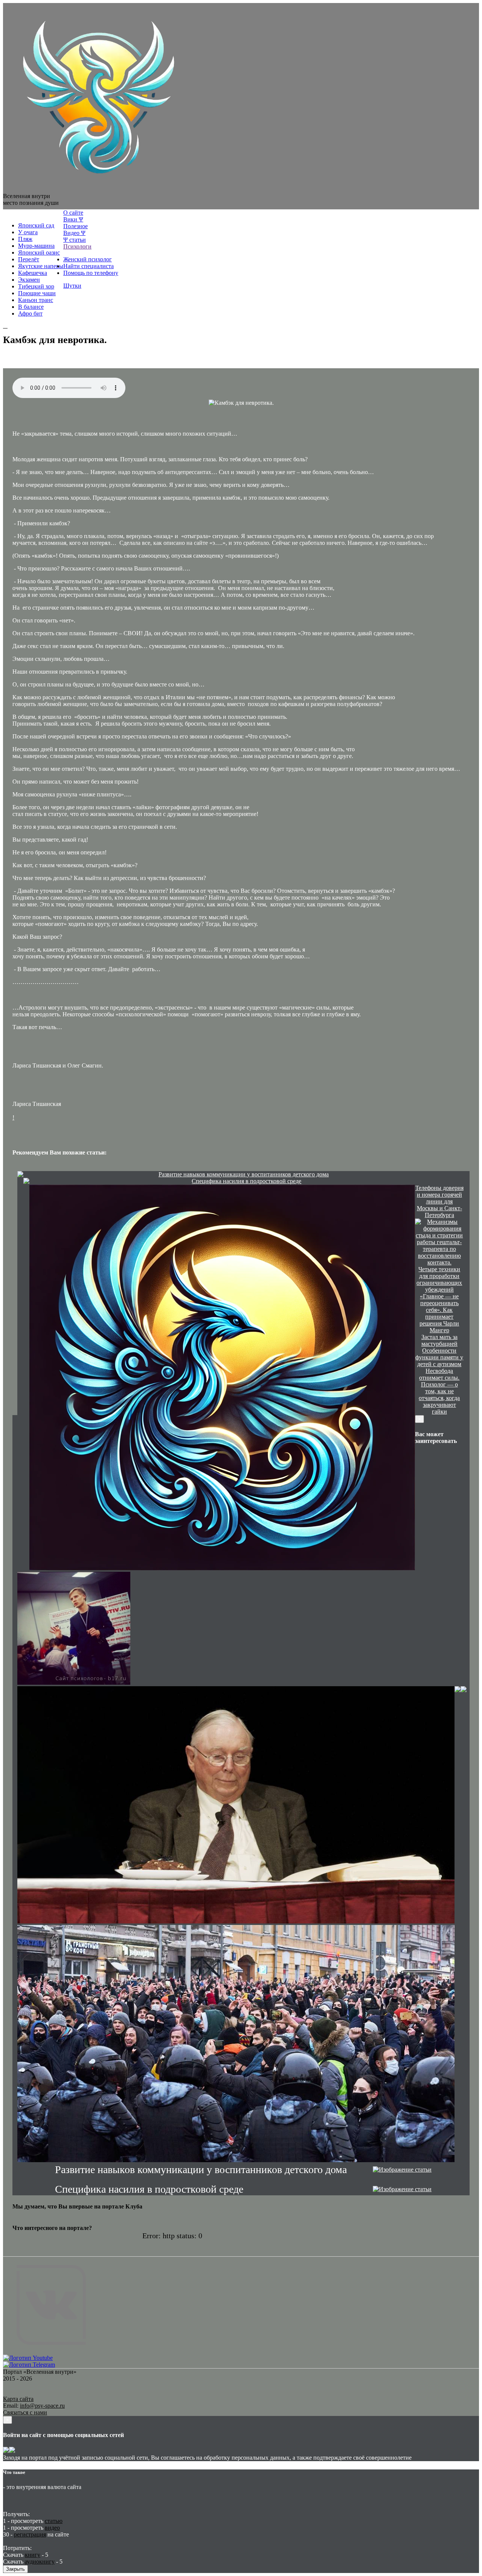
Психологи (77, 246)
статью (54, 2521)
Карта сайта (18, 2399)
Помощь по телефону (91, 273)
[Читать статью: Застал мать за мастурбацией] (458, 1690)
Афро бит (30, 313)
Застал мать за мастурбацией (439, 1340)
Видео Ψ (74, 233)
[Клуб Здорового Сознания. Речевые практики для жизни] (97, 189)
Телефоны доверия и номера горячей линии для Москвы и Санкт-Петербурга (439, 1201)
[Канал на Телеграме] (10, 213)
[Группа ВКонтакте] (51, 2351)
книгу (33, 2555)
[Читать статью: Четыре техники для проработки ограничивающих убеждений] (74, 1629)
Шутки (72, 286)
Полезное (76, 226)
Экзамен (29, 280)
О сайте (73, 213)
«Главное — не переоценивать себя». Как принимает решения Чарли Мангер (439, 1313)
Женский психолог (88, 259)
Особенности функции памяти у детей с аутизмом (439, 1357)
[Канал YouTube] (28, 2358)
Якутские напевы (41, 266)
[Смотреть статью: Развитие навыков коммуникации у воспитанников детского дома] (402, 2170)
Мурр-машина (36, 246)
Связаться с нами (25, 2412)
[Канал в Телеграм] (29, 2365)
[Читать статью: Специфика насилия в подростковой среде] (26, 1182)
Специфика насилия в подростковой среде (246, 1181)
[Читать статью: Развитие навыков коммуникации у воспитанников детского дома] (20, 1175)
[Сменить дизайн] (5, 328)
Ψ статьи (75, 240)
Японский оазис (39, 252)
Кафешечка (33, 273)
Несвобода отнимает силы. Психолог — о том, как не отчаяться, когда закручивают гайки (439, 1391)
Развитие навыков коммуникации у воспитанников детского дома (244, 1174)
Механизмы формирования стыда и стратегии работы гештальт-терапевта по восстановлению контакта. (439, 1242)
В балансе (31, 307)
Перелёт (29, 259)
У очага (28, 232)
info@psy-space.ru (42, 2406)
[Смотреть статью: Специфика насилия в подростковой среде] (402, 2189)
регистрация (30, 2534)
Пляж (25, 239)
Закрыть (15, 2569)
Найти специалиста (88, 266)
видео (52, 2528)
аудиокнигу (40, 2562)
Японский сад (36, 225)
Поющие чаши (37, 293)
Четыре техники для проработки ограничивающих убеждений (439, 1279)
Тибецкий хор (36, 286)
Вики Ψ (73, 219)
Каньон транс (36, 300)
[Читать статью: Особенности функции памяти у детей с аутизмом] (464, 1690)
